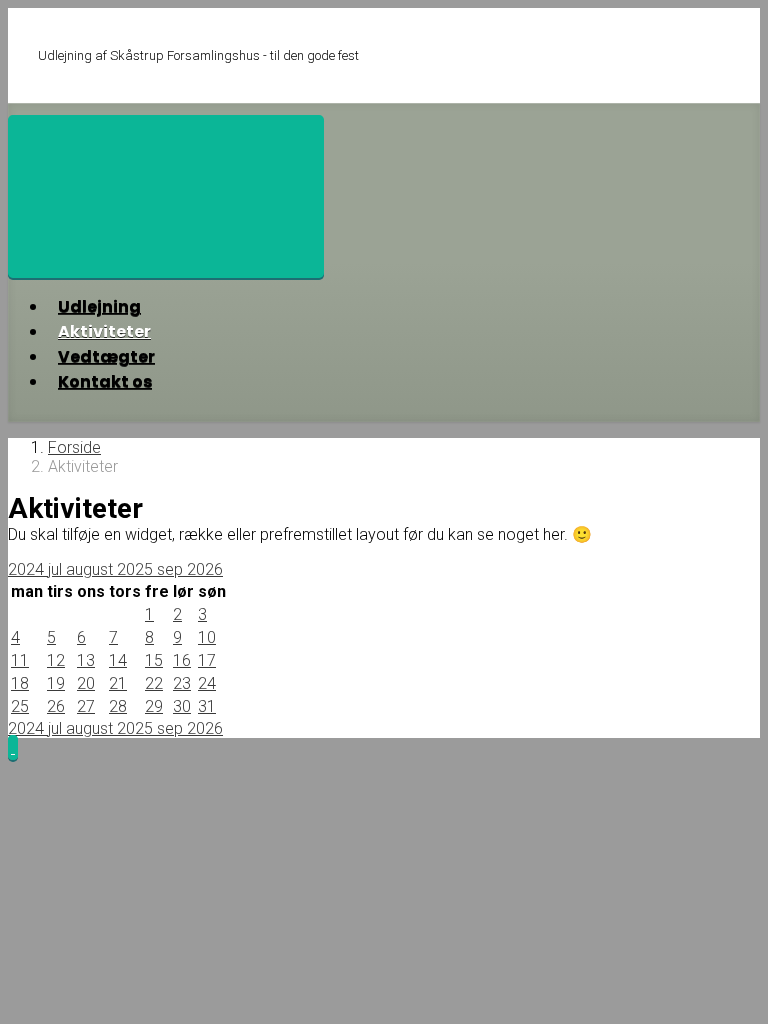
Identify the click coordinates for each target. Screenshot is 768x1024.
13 (86, 660)
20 (86, 683)
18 (20, 683)
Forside (74, 447)
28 (118, 706)
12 (56, 660)
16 (182, 660)
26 (56, 706)
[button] (13, 747)
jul (57, 569)
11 (20, 660)
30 (182, 706)
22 (154, 683)
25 (20, 706)
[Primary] (166, 196)
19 (56, 683)
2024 (28, 569)
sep (172, 569)
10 (207, 637)
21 (118, 683)
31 (207, 706)
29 (154, 706)
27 (86, 706)
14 (118, 660)
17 (207, 660)
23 (182, 683)
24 (207, 683)
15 (154, 660)
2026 (205, 569)
